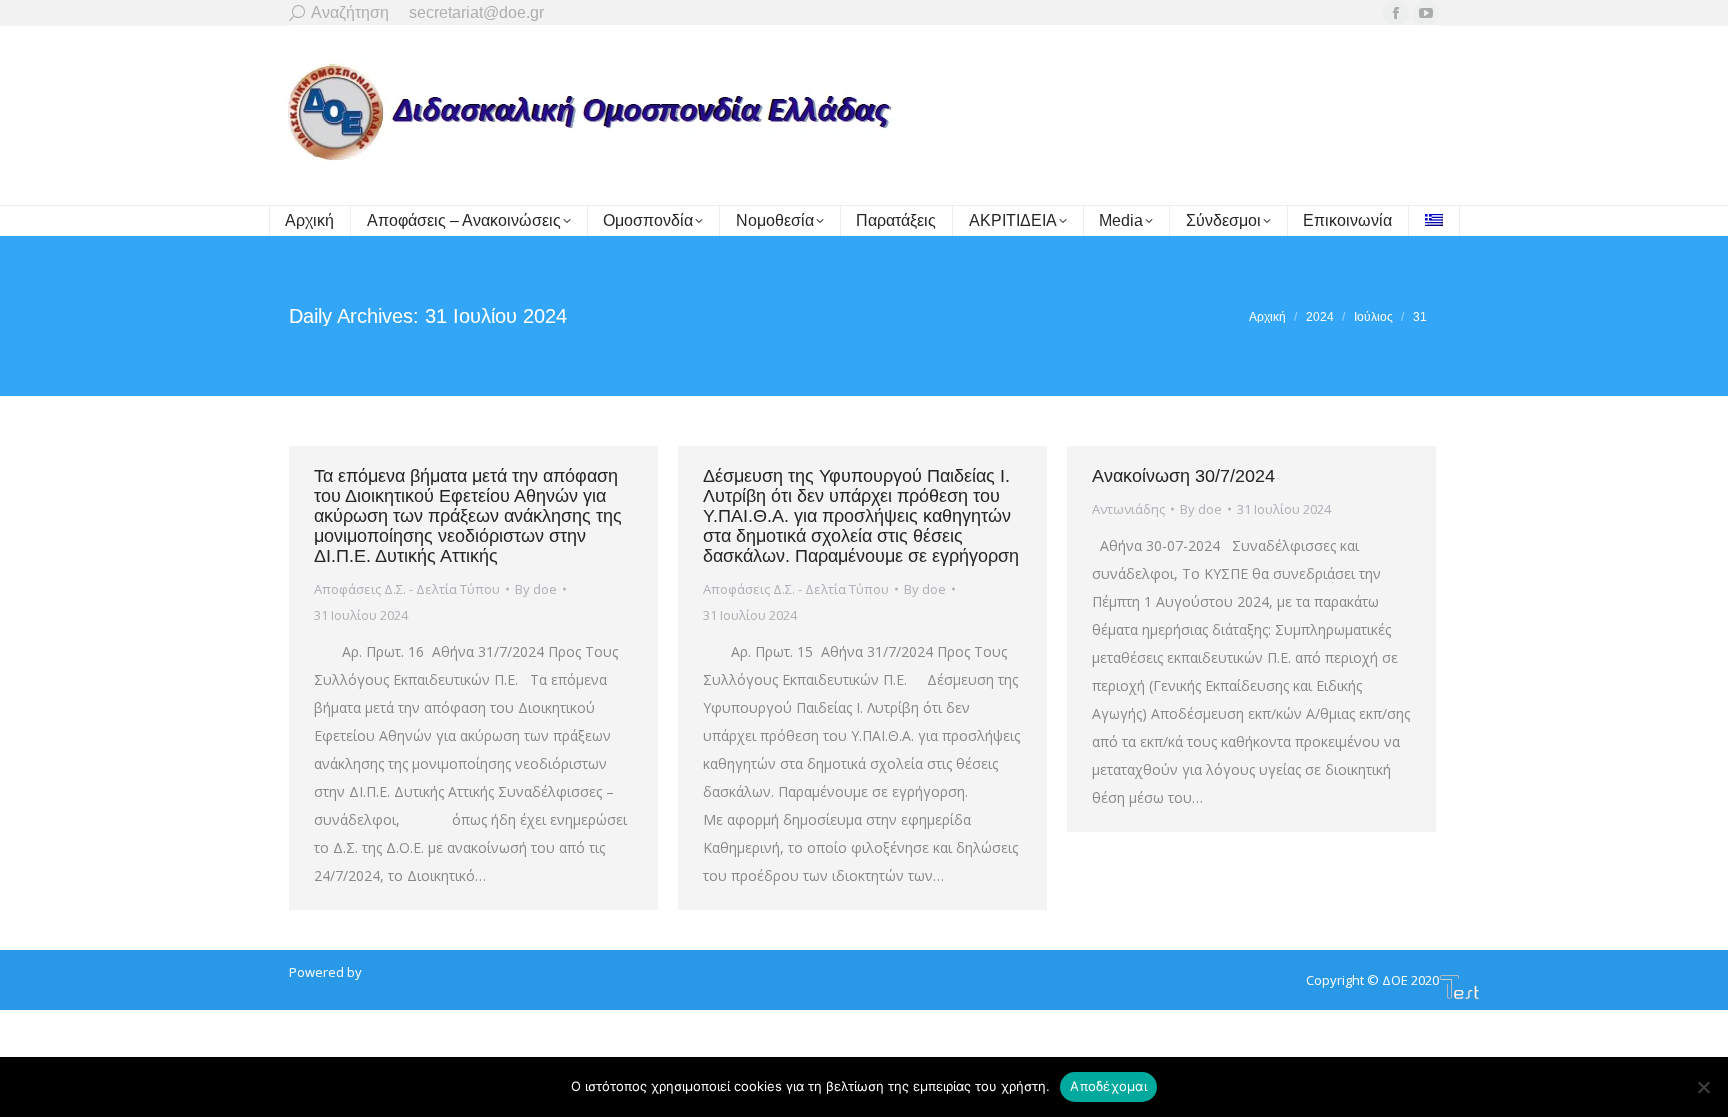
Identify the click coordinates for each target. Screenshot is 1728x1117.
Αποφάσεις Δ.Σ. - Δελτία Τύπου (407, 589)
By (536, 589)
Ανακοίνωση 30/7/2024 (1183, 476)
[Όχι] (1703, 1087)
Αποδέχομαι (1108, 1086)
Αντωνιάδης (1128, 509)
